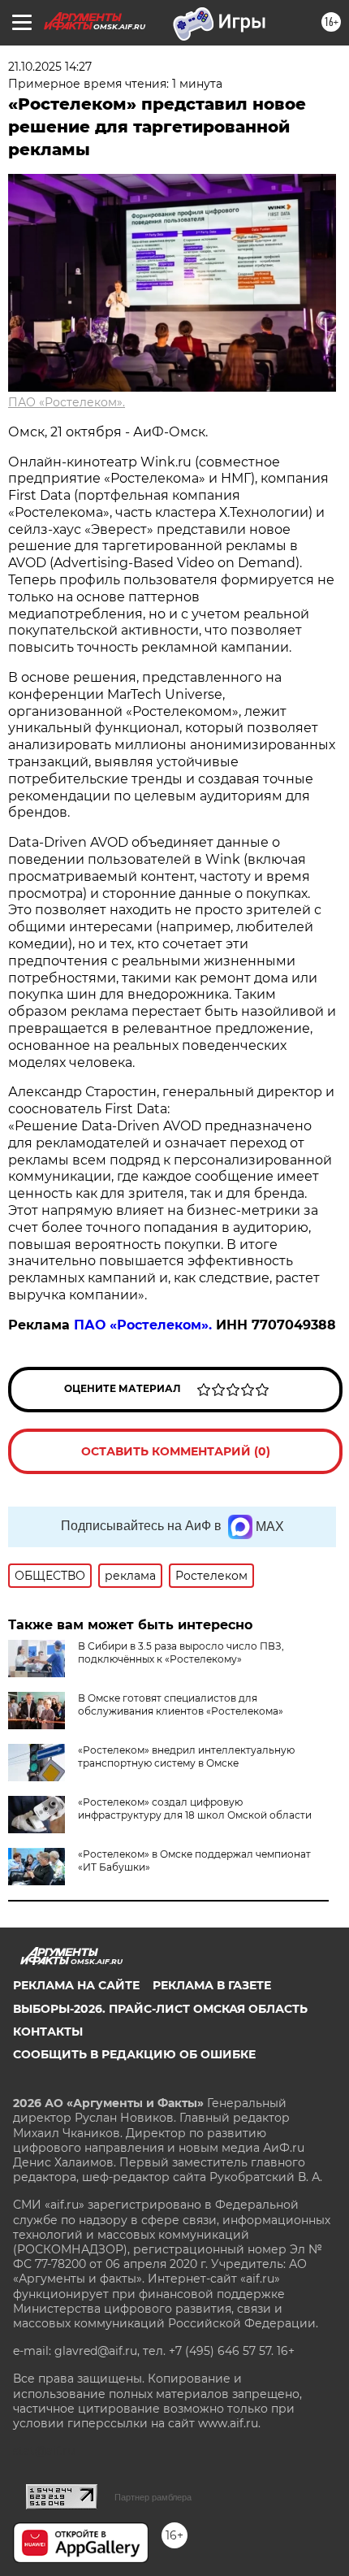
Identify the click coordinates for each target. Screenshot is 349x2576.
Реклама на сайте (76, 1985)
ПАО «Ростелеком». (67, 402)
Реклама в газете (212, 1985)
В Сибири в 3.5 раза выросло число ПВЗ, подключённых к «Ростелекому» (181, 1652)
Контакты (48, 2032)
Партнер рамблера (153, 2497)
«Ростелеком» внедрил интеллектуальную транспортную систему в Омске (186, 1756)
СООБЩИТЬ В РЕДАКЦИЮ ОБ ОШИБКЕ (134, 2054)
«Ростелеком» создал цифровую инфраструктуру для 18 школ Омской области (195, 1808)
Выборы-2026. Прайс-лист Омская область (160, 2009)
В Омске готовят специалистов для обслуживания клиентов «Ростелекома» (181, 1704)
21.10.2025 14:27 (50, 67)
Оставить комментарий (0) (176, 1451)
